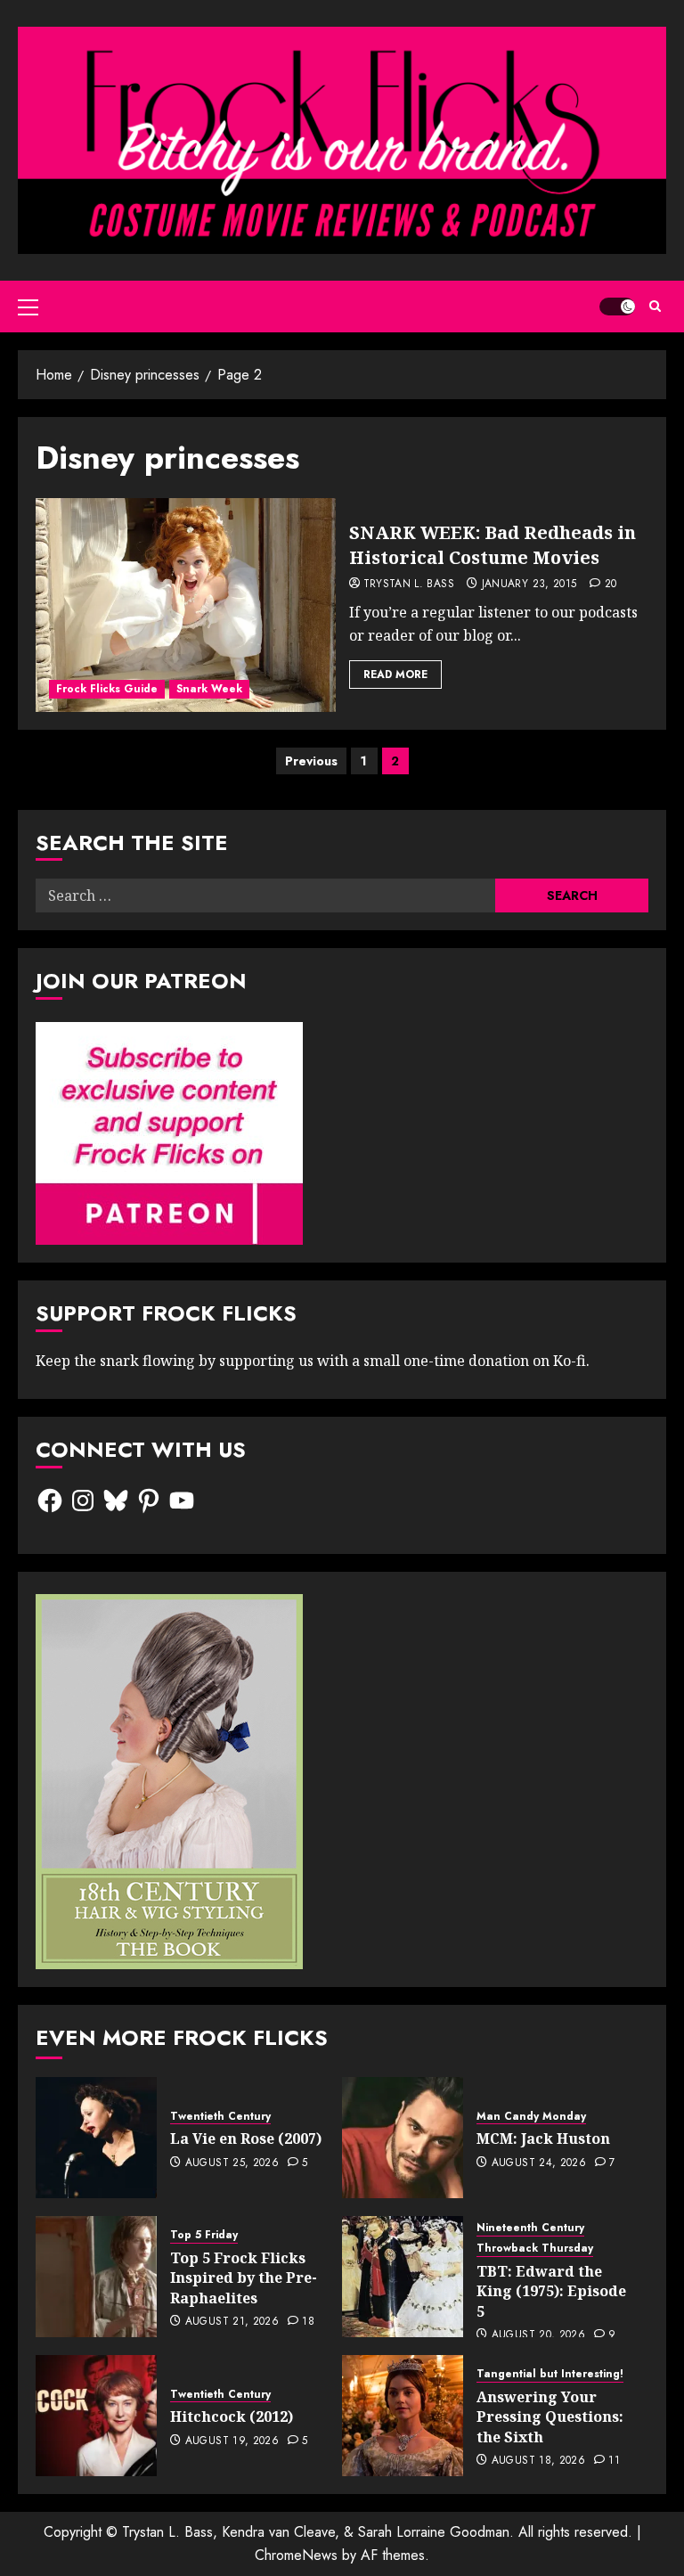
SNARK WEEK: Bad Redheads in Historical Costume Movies (493, 545)
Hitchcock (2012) (232, 2417)
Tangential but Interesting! (550, 2374)
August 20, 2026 (538, 2335)
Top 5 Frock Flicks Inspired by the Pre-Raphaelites (244, 2278)
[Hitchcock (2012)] (96, 2416)
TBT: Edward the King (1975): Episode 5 (551, 2291)
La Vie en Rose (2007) (246, 2138)
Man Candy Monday (531, 2117)
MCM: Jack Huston (543, 2138)
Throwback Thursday (535, 2249)
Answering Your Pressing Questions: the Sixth (550, 2417)
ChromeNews (296, 2555)
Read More (395, 675)
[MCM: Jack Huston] (403, 2138)
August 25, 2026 (232, 2163)
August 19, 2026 (232, 2441)
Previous (311, 761)
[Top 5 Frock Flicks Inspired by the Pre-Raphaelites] (96, 2277)
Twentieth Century (220, 2117)
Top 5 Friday (204, 2235)
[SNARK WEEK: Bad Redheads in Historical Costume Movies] (186, 605)
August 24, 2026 (539, 2163)
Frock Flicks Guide (107, 689)
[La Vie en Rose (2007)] (96, 2138)
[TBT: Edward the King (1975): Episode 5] (403, 2277)
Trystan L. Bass (409, 585)
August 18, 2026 (538, 2461)
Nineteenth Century (530, 2228)
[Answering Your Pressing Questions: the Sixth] (403, 2416)
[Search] (655, 306)
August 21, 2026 (232, 2322)
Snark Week (209, 689)
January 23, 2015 (529, 585)
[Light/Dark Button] (617, 307)
